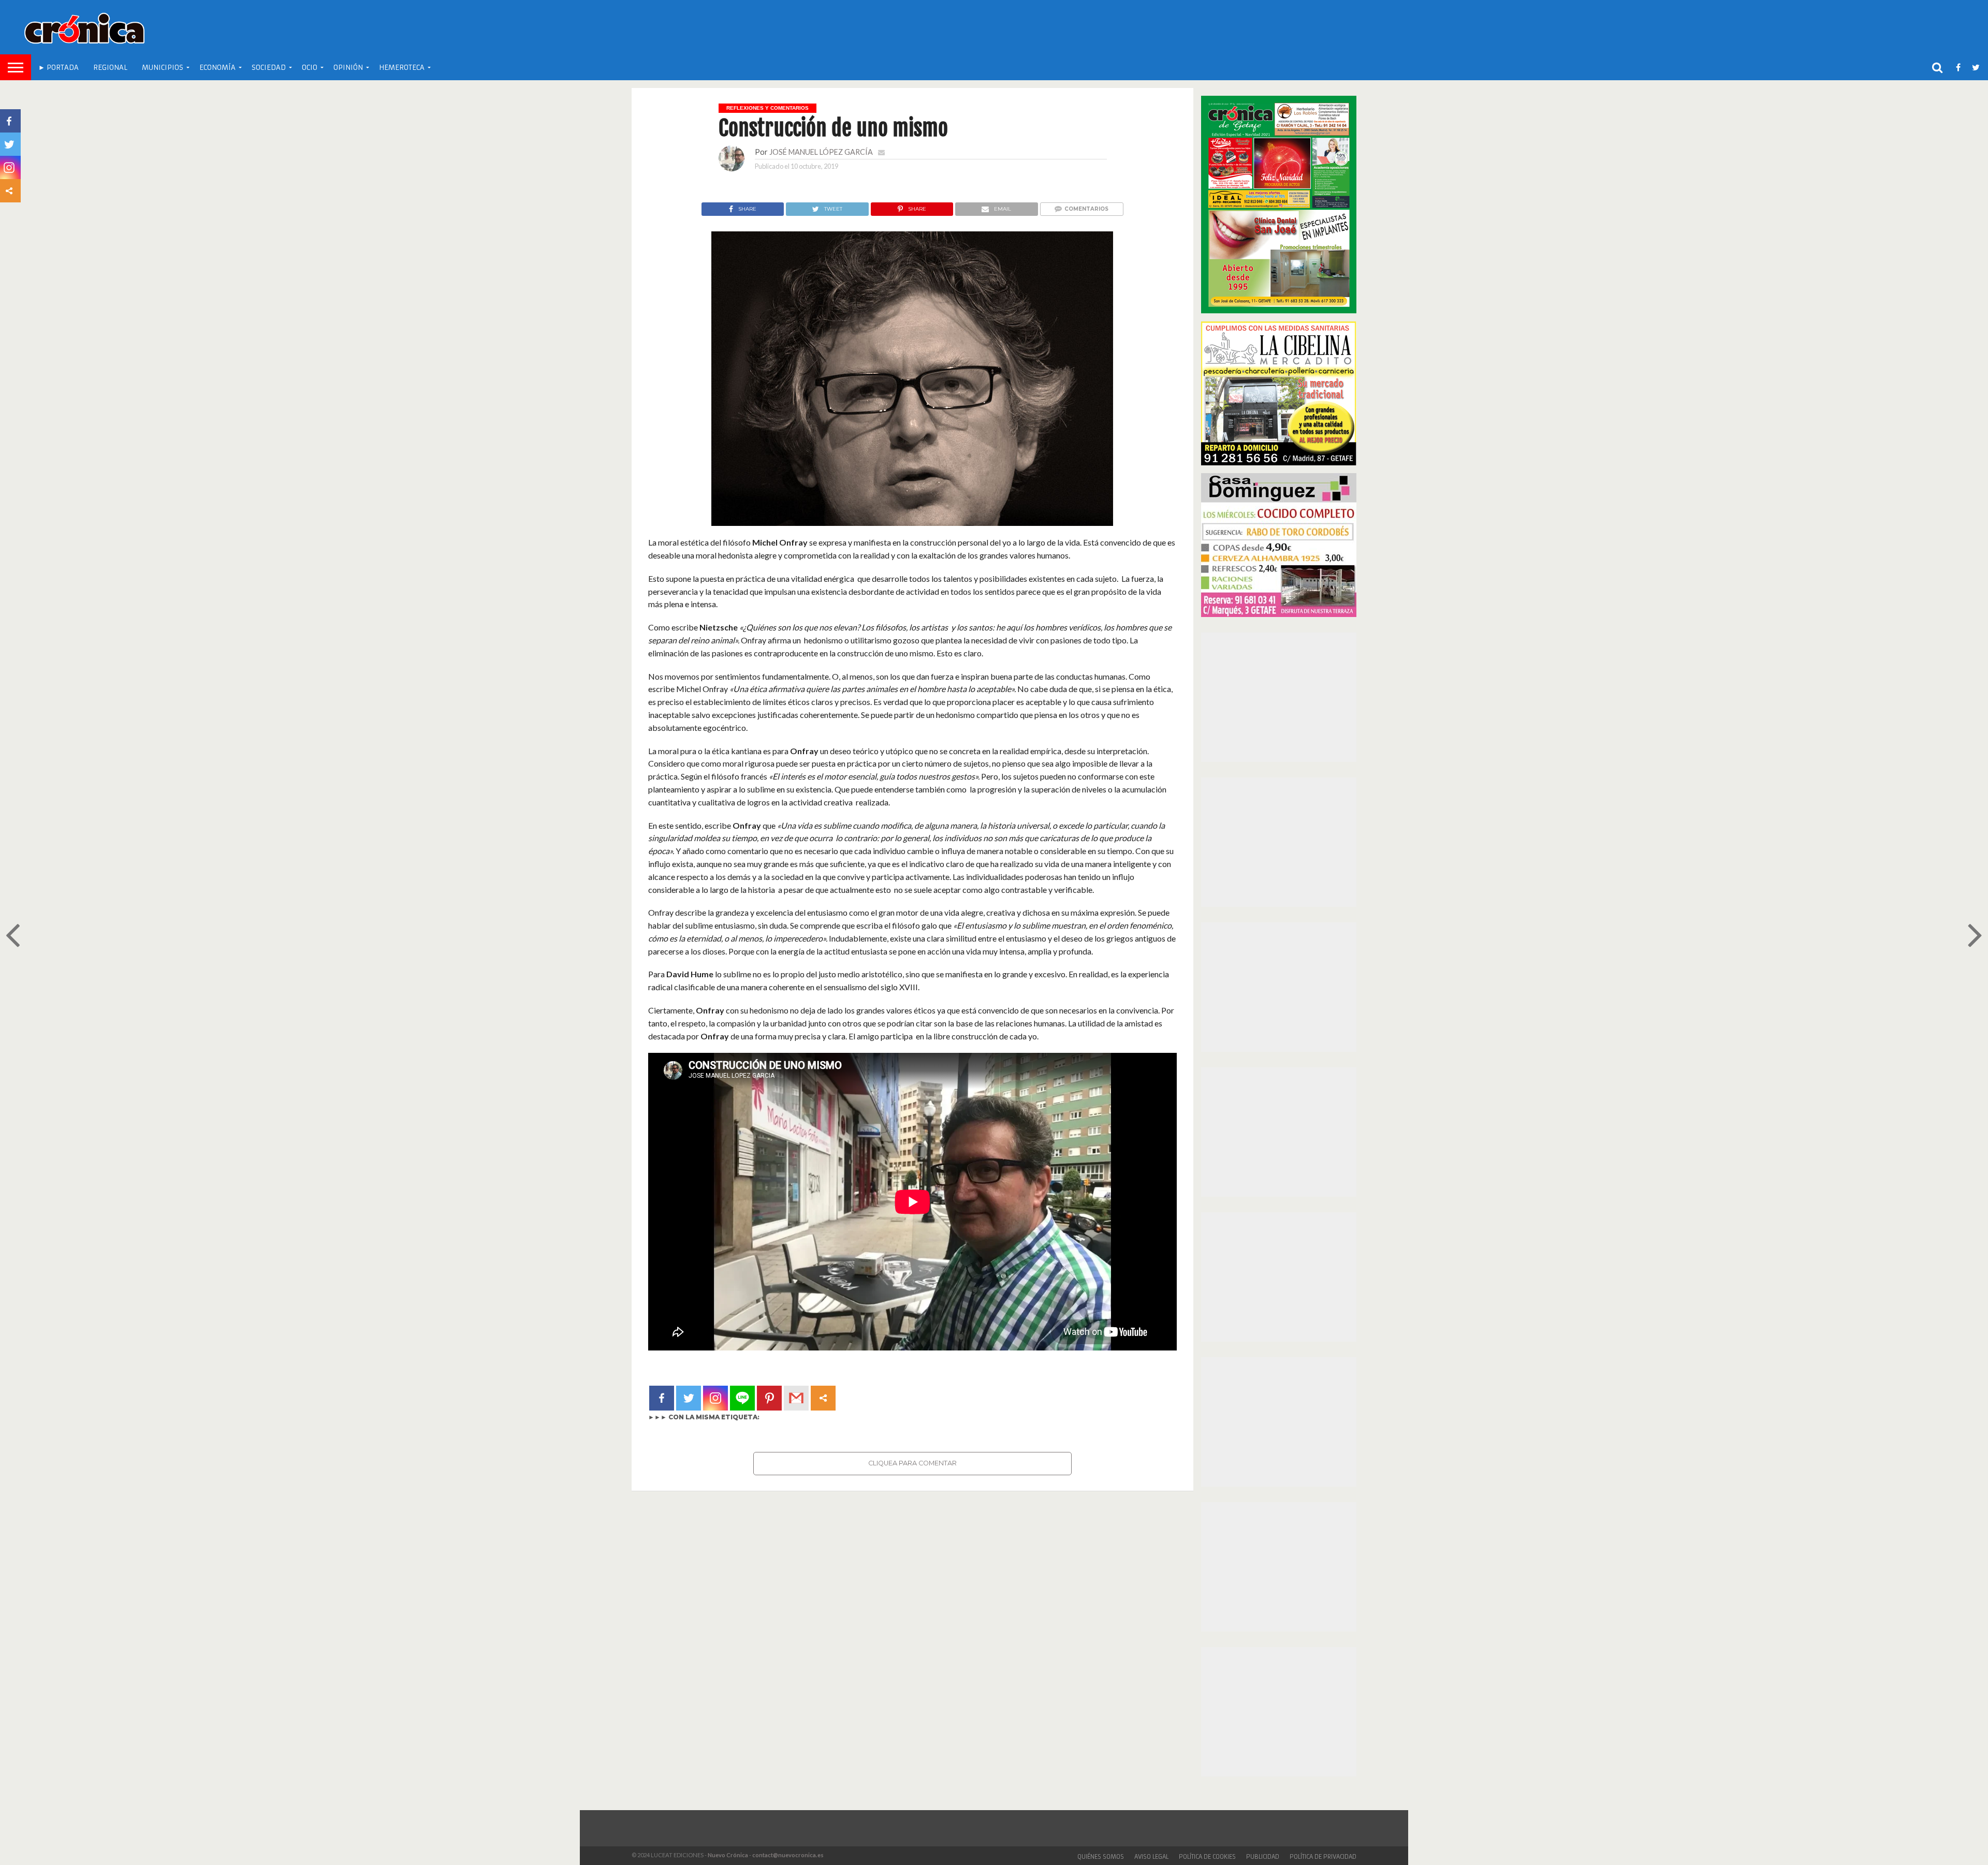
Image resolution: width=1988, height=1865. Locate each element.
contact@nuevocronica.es (788, 1855)
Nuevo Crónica (728, 1855)
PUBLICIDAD (1263, 1857)
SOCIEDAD (269, 68)
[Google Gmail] (796, 1398)
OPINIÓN (348, 68)
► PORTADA (59, 68)
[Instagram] (715, 1398)
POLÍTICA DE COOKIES (1207, 1857)
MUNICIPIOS (163, 68)
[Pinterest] (769, 1398)
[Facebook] (662, 1398)
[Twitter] (689, 1398)
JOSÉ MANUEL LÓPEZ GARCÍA (821, 152)
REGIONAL (110, 68)
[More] (823, 1398)
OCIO (310, 68)
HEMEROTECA (402, 68)
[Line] (742, 1398)
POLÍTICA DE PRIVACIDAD (1323, 1857)
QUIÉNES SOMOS (1101, 1857)
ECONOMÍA (217, 68)
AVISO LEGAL (1151, 1857)
